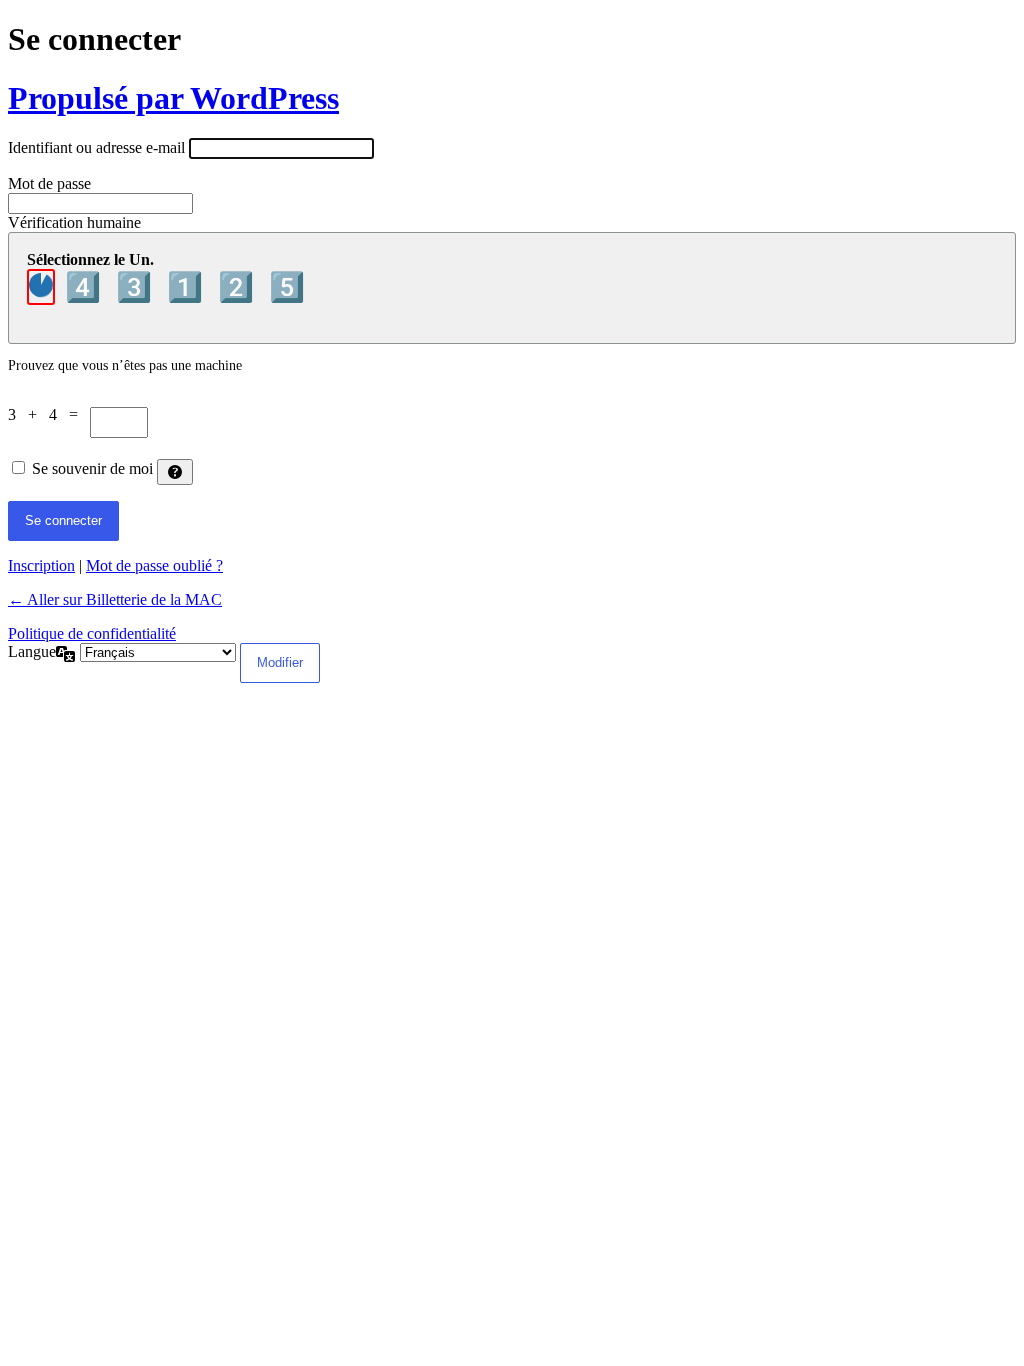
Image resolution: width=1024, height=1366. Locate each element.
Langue (32, 651)
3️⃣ (137, 287)
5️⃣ (287, 287)
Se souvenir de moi (92, 468)
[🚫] (41, 287)
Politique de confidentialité (92, 633)
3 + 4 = (49, 414)
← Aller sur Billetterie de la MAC (115, 599)
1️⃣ (188, 287)
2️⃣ (239, 287)
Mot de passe (49, 183)
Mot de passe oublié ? (154, 565)
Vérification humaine (74, 222)
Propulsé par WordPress (173, 98)
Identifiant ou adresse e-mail (96, 147)
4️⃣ (86, 287)
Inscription (41, 565)
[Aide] (175, 472)
